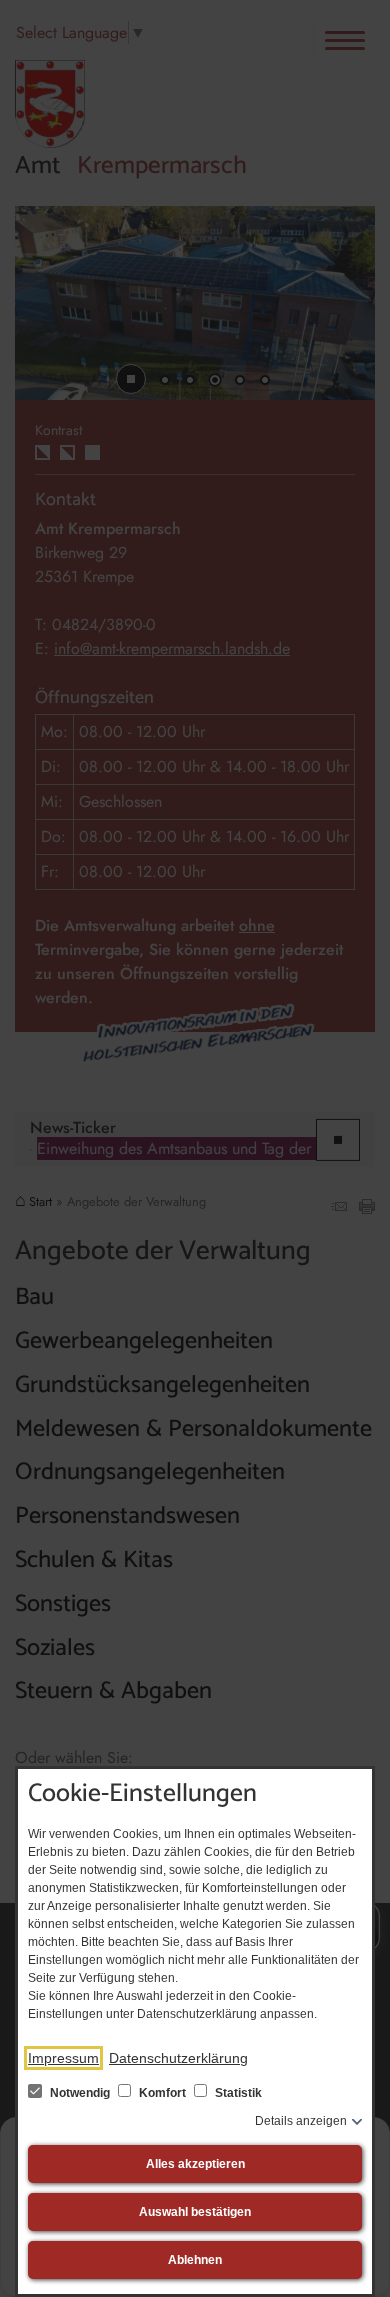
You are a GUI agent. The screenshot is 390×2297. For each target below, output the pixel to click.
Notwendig (80, 2093)
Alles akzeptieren (195, 2164)
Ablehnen (195, 2260)
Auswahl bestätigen (195, 2212)
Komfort (162, 2093)
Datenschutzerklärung (178, 2058)
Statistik (237, 2093)
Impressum (63, 2058)
